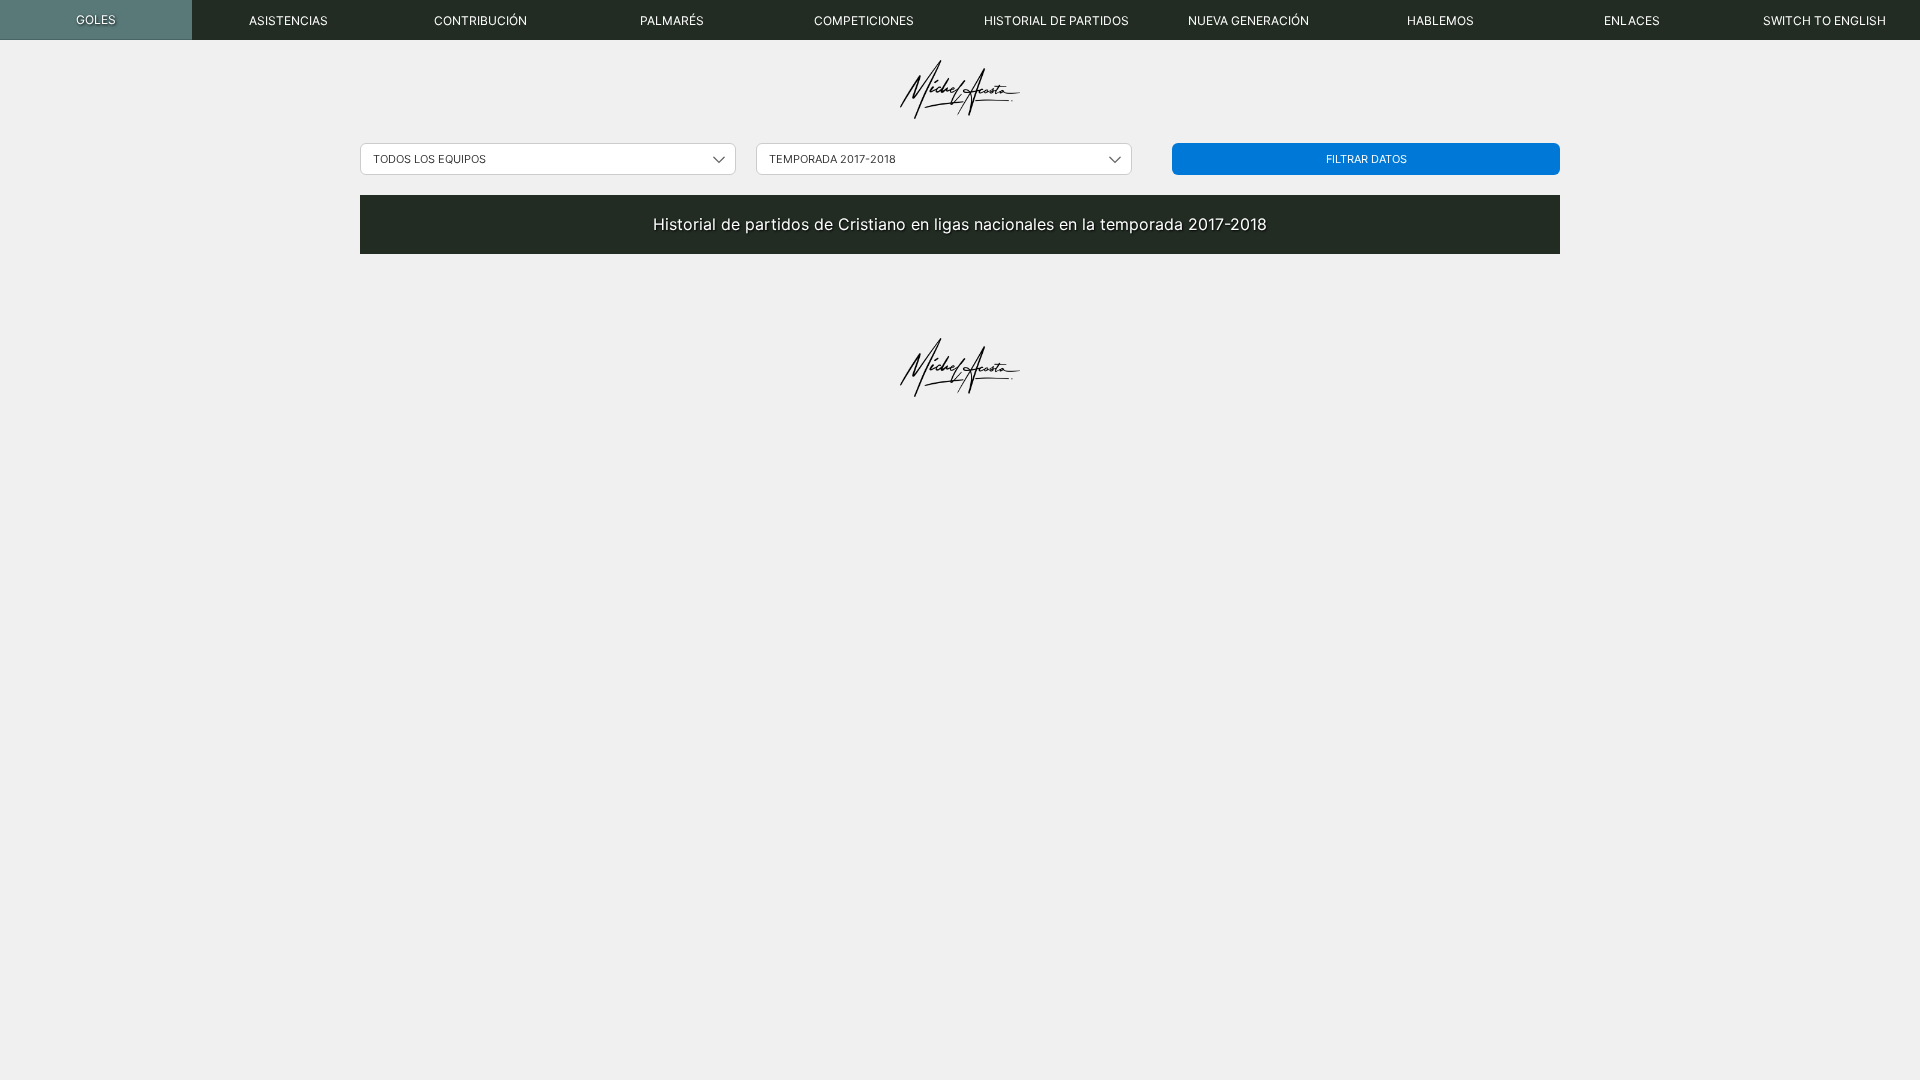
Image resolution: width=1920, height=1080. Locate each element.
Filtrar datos (1366, 159)
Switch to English (1824, 20)
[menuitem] (96, 20)
